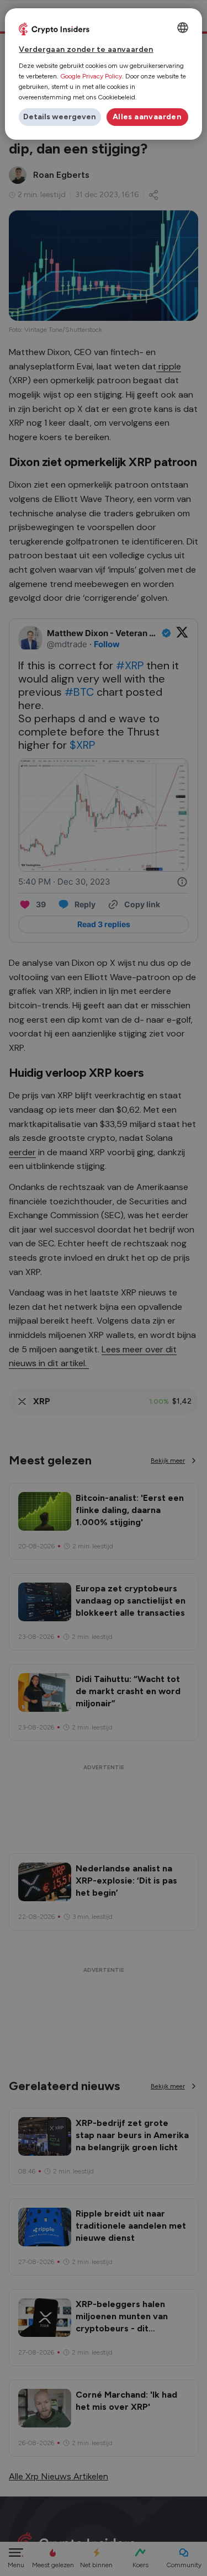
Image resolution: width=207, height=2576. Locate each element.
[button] (60, 117)
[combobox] (183, 28)
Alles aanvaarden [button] (147, 117)
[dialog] (103, 74)
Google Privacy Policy (91, 76)
